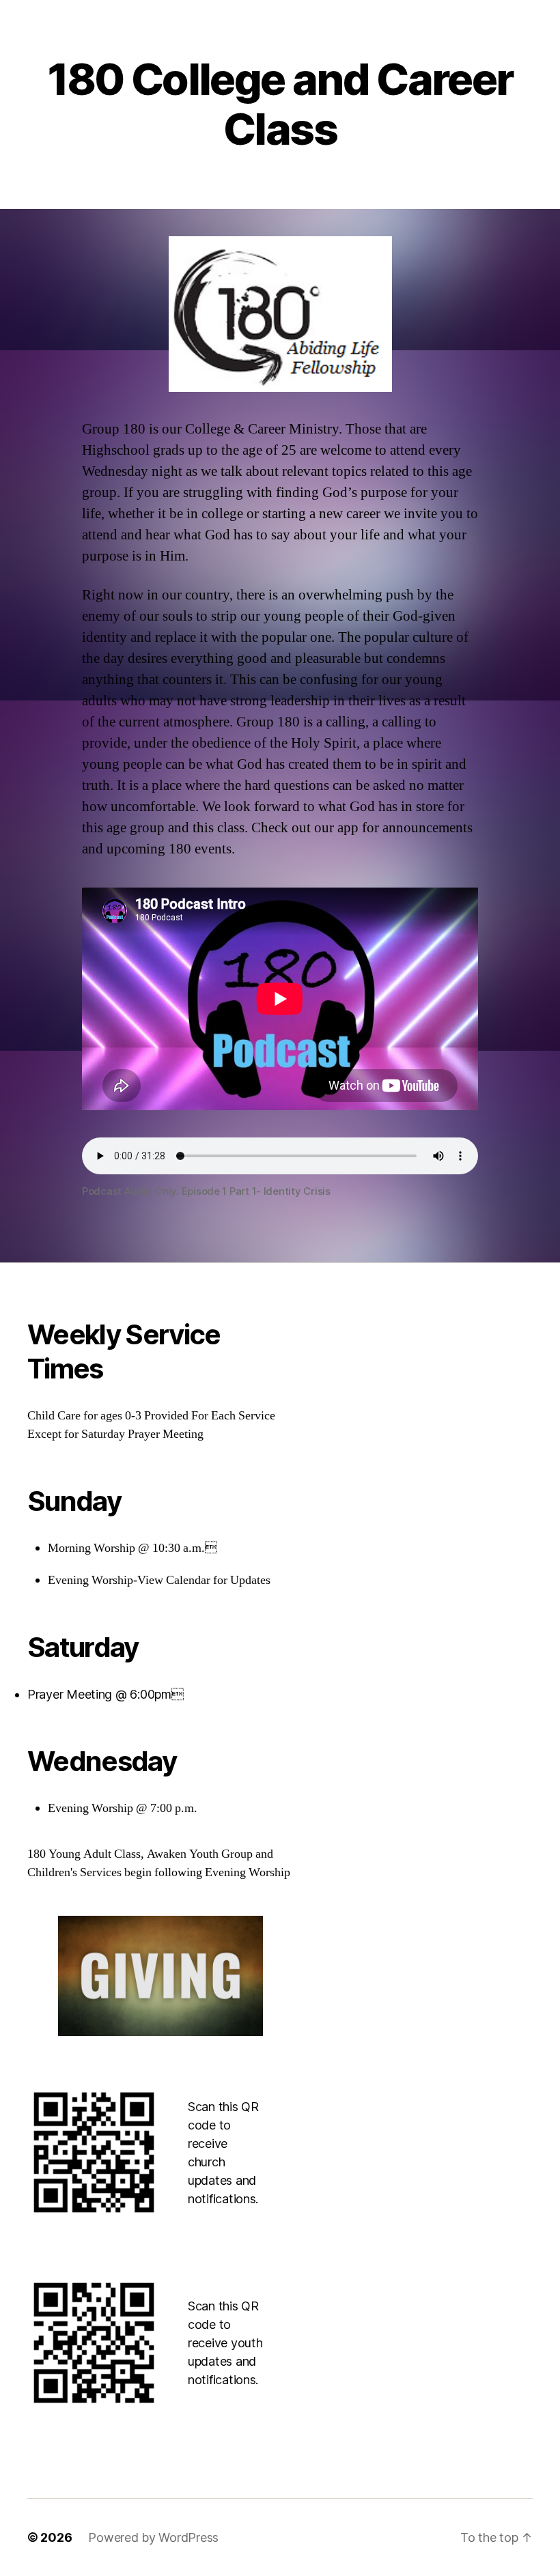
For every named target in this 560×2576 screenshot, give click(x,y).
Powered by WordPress (153, 2537)
